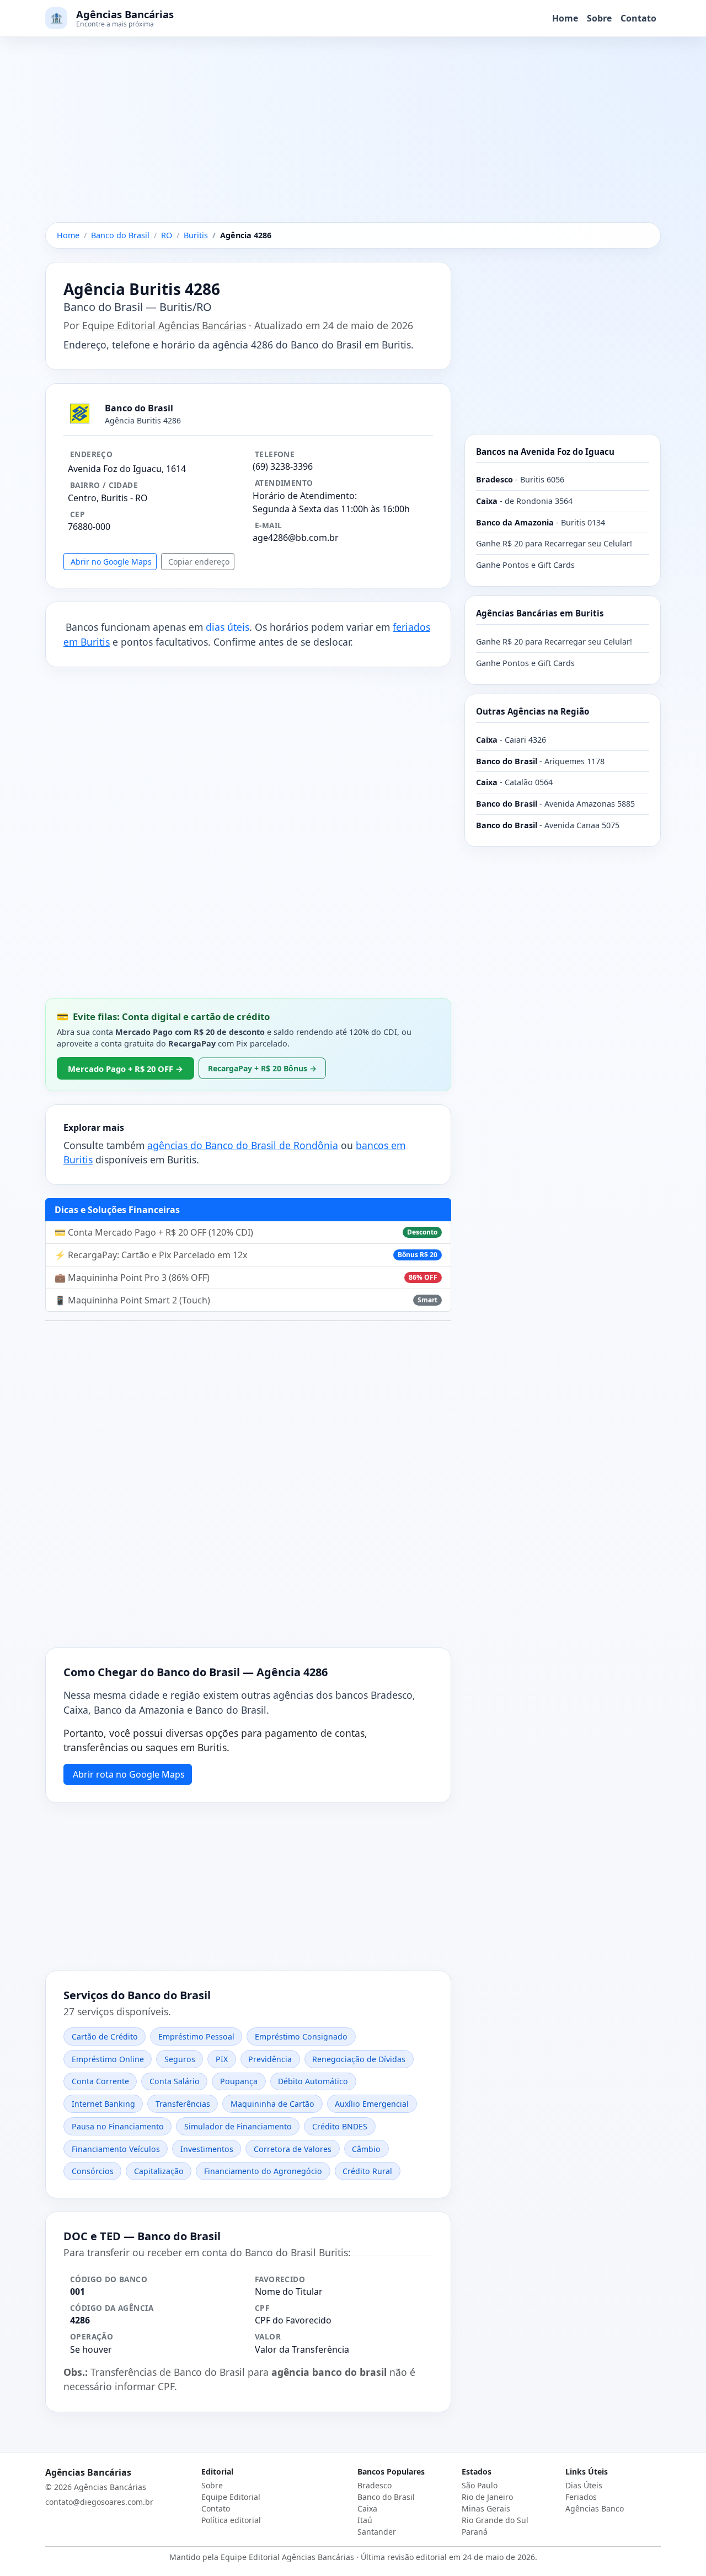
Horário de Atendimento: (305, 496)
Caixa (367, 2508)
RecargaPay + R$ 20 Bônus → (262, 1068)
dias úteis (228, 627)
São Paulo (480, 2485)
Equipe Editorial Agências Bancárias (164, 325)
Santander (377, 2532)
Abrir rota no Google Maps (129, 1774)
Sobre (599, 18)
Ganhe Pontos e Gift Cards (525, 565)
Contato (638, 18)
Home (565, 18)
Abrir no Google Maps (111, 562)
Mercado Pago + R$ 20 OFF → (125, 1069)
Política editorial (231, 2520)
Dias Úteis (584, 2485)
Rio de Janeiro (487, 2497)
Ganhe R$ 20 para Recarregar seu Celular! (554, 543)
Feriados (581, 2497)
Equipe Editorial (231, 2497)
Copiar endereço (199, 562)
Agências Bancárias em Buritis (540, 613)
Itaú (365, 2520)
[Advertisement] (353, 141)
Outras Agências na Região (533, 711)
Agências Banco (595, 2508)
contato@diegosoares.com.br (99, 2502)
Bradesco (375, 2485)
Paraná (475, 2532)
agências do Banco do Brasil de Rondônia (243, 1145)
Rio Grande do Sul (495, 2520)
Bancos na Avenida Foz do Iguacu (545, 452)
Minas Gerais (486, 2508)
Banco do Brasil (386, 2497)
